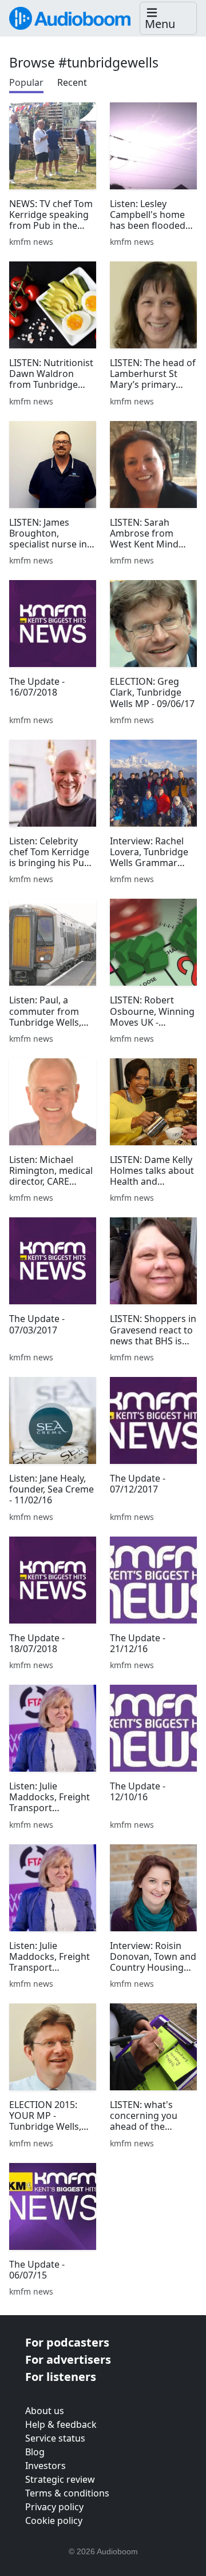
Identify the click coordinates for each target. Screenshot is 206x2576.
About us (45, 2411)
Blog (35, 2452)
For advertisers (68, 2359)
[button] (168, 19)
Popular (26, 82)
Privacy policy (54, 2507)
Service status (55, 2438)
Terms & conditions (67, 2493)
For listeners (61, 2377)
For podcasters (67, 2342)
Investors (45, 2466)
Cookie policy (54, 2521)
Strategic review (60, 2479)
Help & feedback (61, 2424)
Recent (72, 82)
